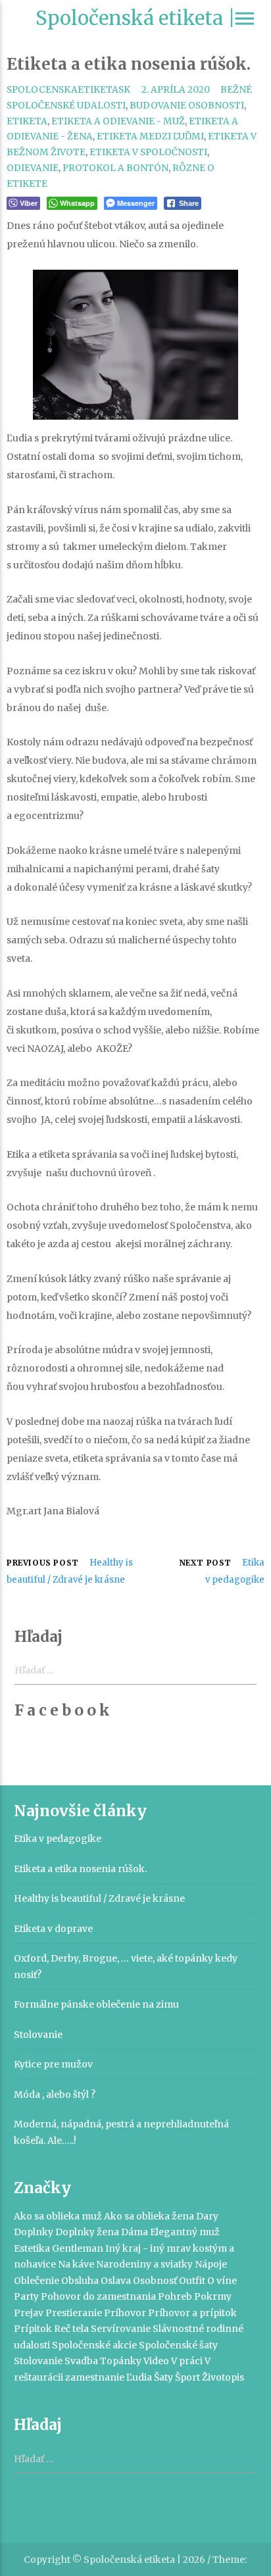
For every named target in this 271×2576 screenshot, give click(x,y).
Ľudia (139, 2377)
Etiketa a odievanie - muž (118, 121)
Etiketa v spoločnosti (148, 152)
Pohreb (175, 2296)
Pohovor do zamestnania (98, 2296)
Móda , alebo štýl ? (55, 2094)
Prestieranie (74, 2313)
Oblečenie (37, 2281)
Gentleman (78, 2248)
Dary (207, 2216)
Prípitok (33, 2329)
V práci (187, 2361)
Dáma (135, 2232)
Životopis (223, 2377)
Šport (187, 2377)
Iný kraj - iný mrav (148, 2248)
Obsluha (80, 2281)
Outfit (192, 2281)
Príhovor (125, 2313)
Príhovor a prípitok (192, 2313)
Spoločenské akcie (94, 2345)
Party (26, 2296)
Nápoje (211, 2264)
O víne (222, 2281)
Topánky (121, 2361)
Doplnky (34, 2232)
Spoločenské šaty (178, 2345)
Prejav (29, 2313)
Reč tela (71, 2329)
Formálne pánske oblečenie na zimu (96, 2004)
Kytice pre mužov (53, 2064)
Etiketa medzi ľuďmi (150, 136)
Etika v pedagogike (58, 1839)
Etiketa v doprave (53, 1929)
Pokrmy (213, 2296)
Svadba (81, 2361)
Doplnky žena (87, 2232)
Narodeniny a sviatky (144, 2264)
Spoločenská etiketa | (135, 18)
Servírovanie (121, 2329)
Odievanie (33, 168)
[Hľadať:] (136, 2460)
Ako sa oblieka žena (149, 2216)
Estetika (32, 2248)
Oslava (116, 2281)
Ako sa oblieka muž (58, 2216)
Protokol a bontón (115, 168)
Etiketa (27, 121)
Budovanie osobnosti (187, 106)
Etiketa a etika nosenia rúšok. (80, 1869)
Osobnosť (155, 2281)
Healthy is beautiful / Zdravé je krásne (99, 1898)
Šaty (163, 2377)
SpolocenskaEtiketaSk (68, 90)
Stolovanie (38, 2035)
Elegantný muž (185, 2232)
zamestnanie (95, 2377)
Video (156, 2361)
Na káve (76, 2264)
